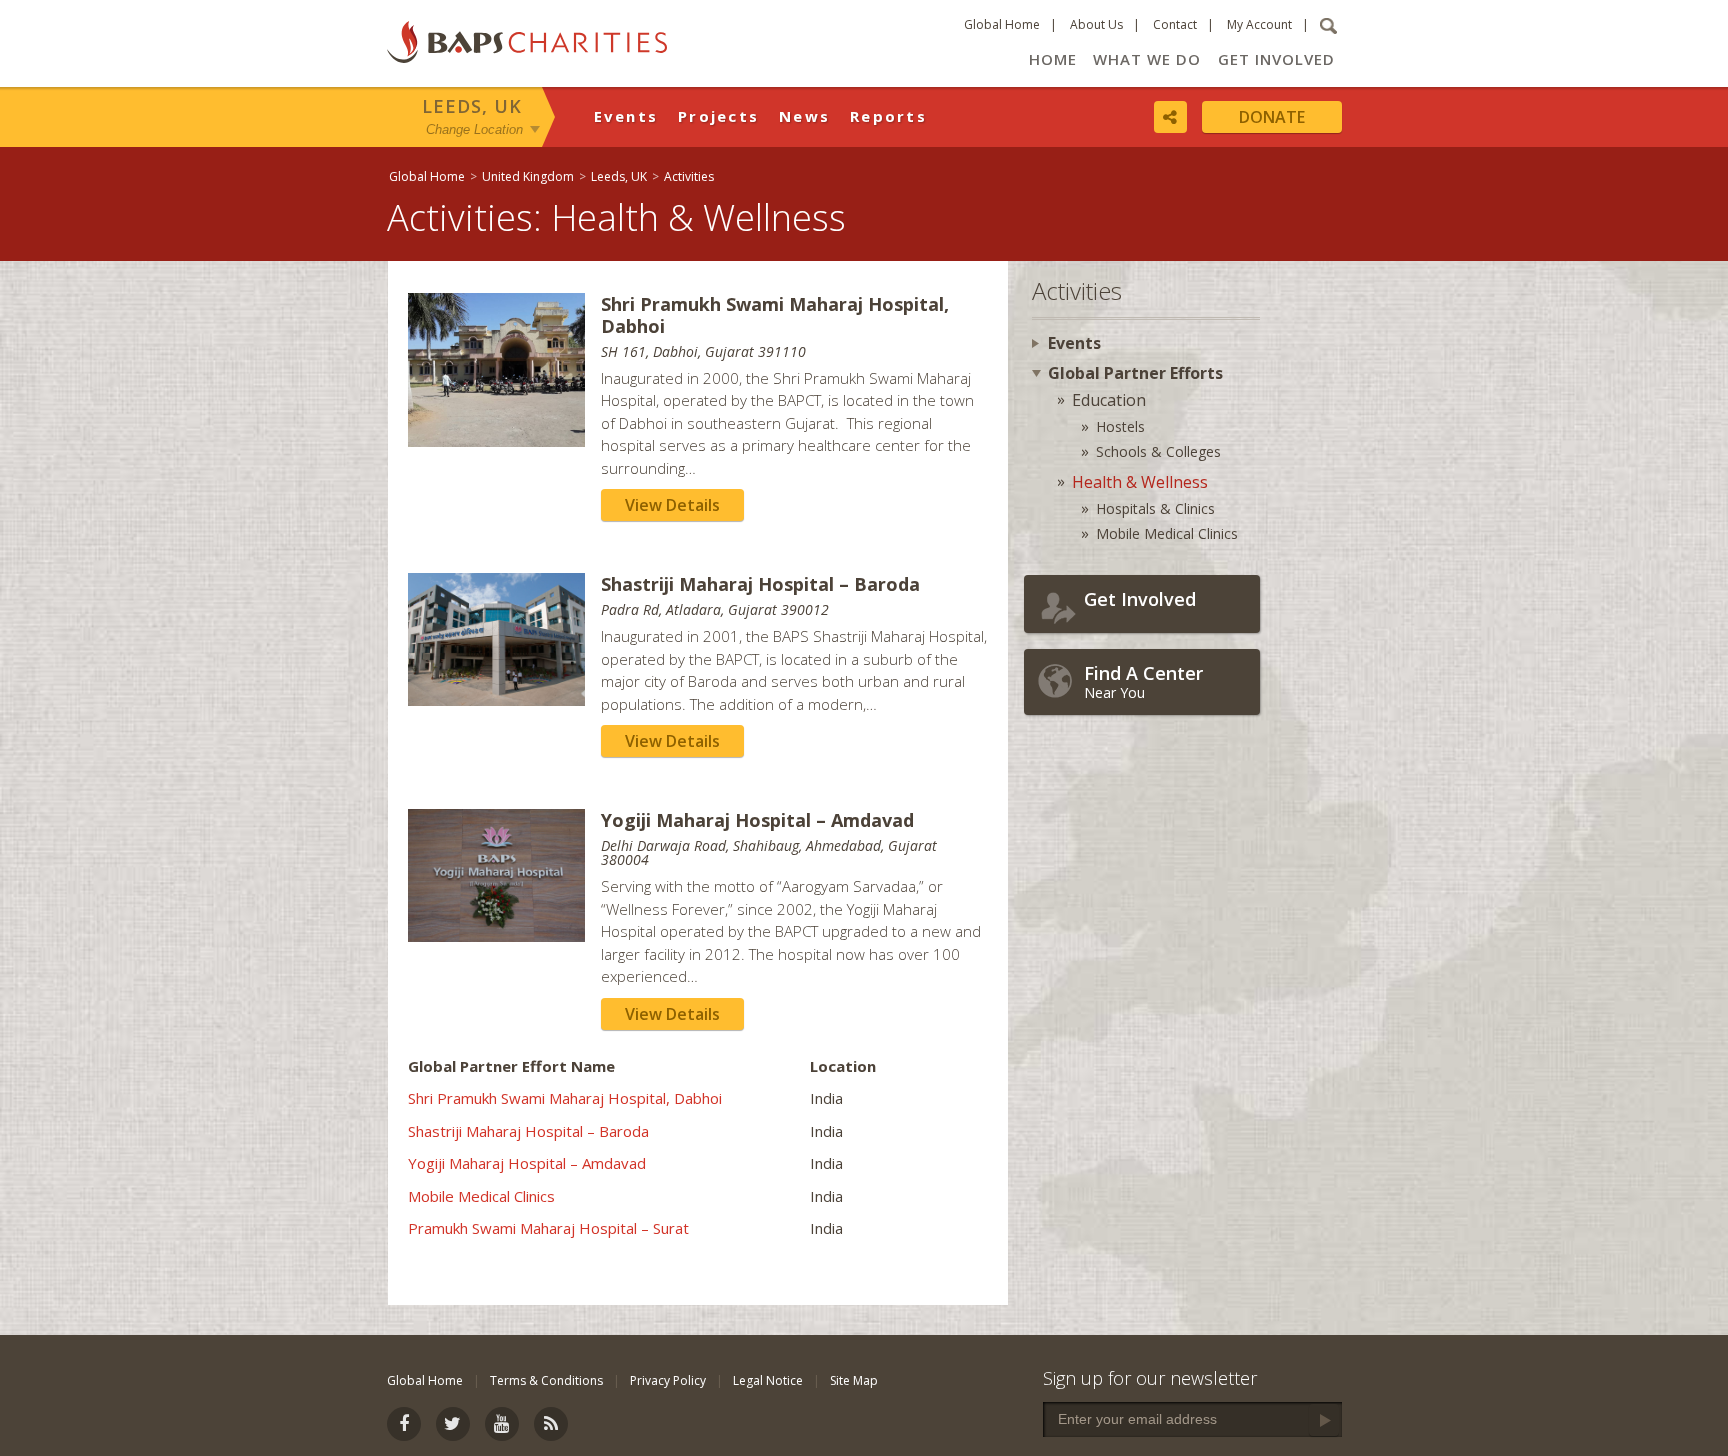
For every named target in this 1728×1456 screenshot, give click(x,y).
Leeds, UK (472, 106)
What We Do (1147, 59)
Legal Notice (768, 1380)
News (804, 116)
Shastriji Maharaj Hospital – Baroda (528, 1131)
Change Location (474, 128)
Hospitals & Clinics (1155, 508)
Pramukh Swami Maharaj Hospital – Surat (548, 1228)
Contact (1175, 24)
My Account (1259, 24)
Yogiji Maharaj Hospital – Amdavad (527, 1163)
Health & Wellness (1140, 482)
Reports (888, 116)
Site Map (854, 1380)
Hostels (1120, 426)
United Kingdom (528, 176)
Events (626, 116)
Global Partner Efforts (1135, 373)
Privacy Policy (668, 1380)
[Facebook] (404, 1424)
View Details (672, 505)
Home (1053, 59)
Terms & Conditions (546, 1380)
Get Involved (1276, 59)
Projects (718, 116)
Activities (689, 176)
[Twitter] (453, 1424)
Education (1109, 400)
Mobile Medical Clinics (481, 1196)
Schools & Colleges (1158, 451)
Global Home (1002, 24)
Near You (1143, 681)
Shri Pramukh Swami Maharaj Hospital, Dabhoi (565, 1098)
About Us (1096, 24)
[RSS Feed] (551, 1424)
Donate (1272, 117)
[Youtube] (502, 1424)
